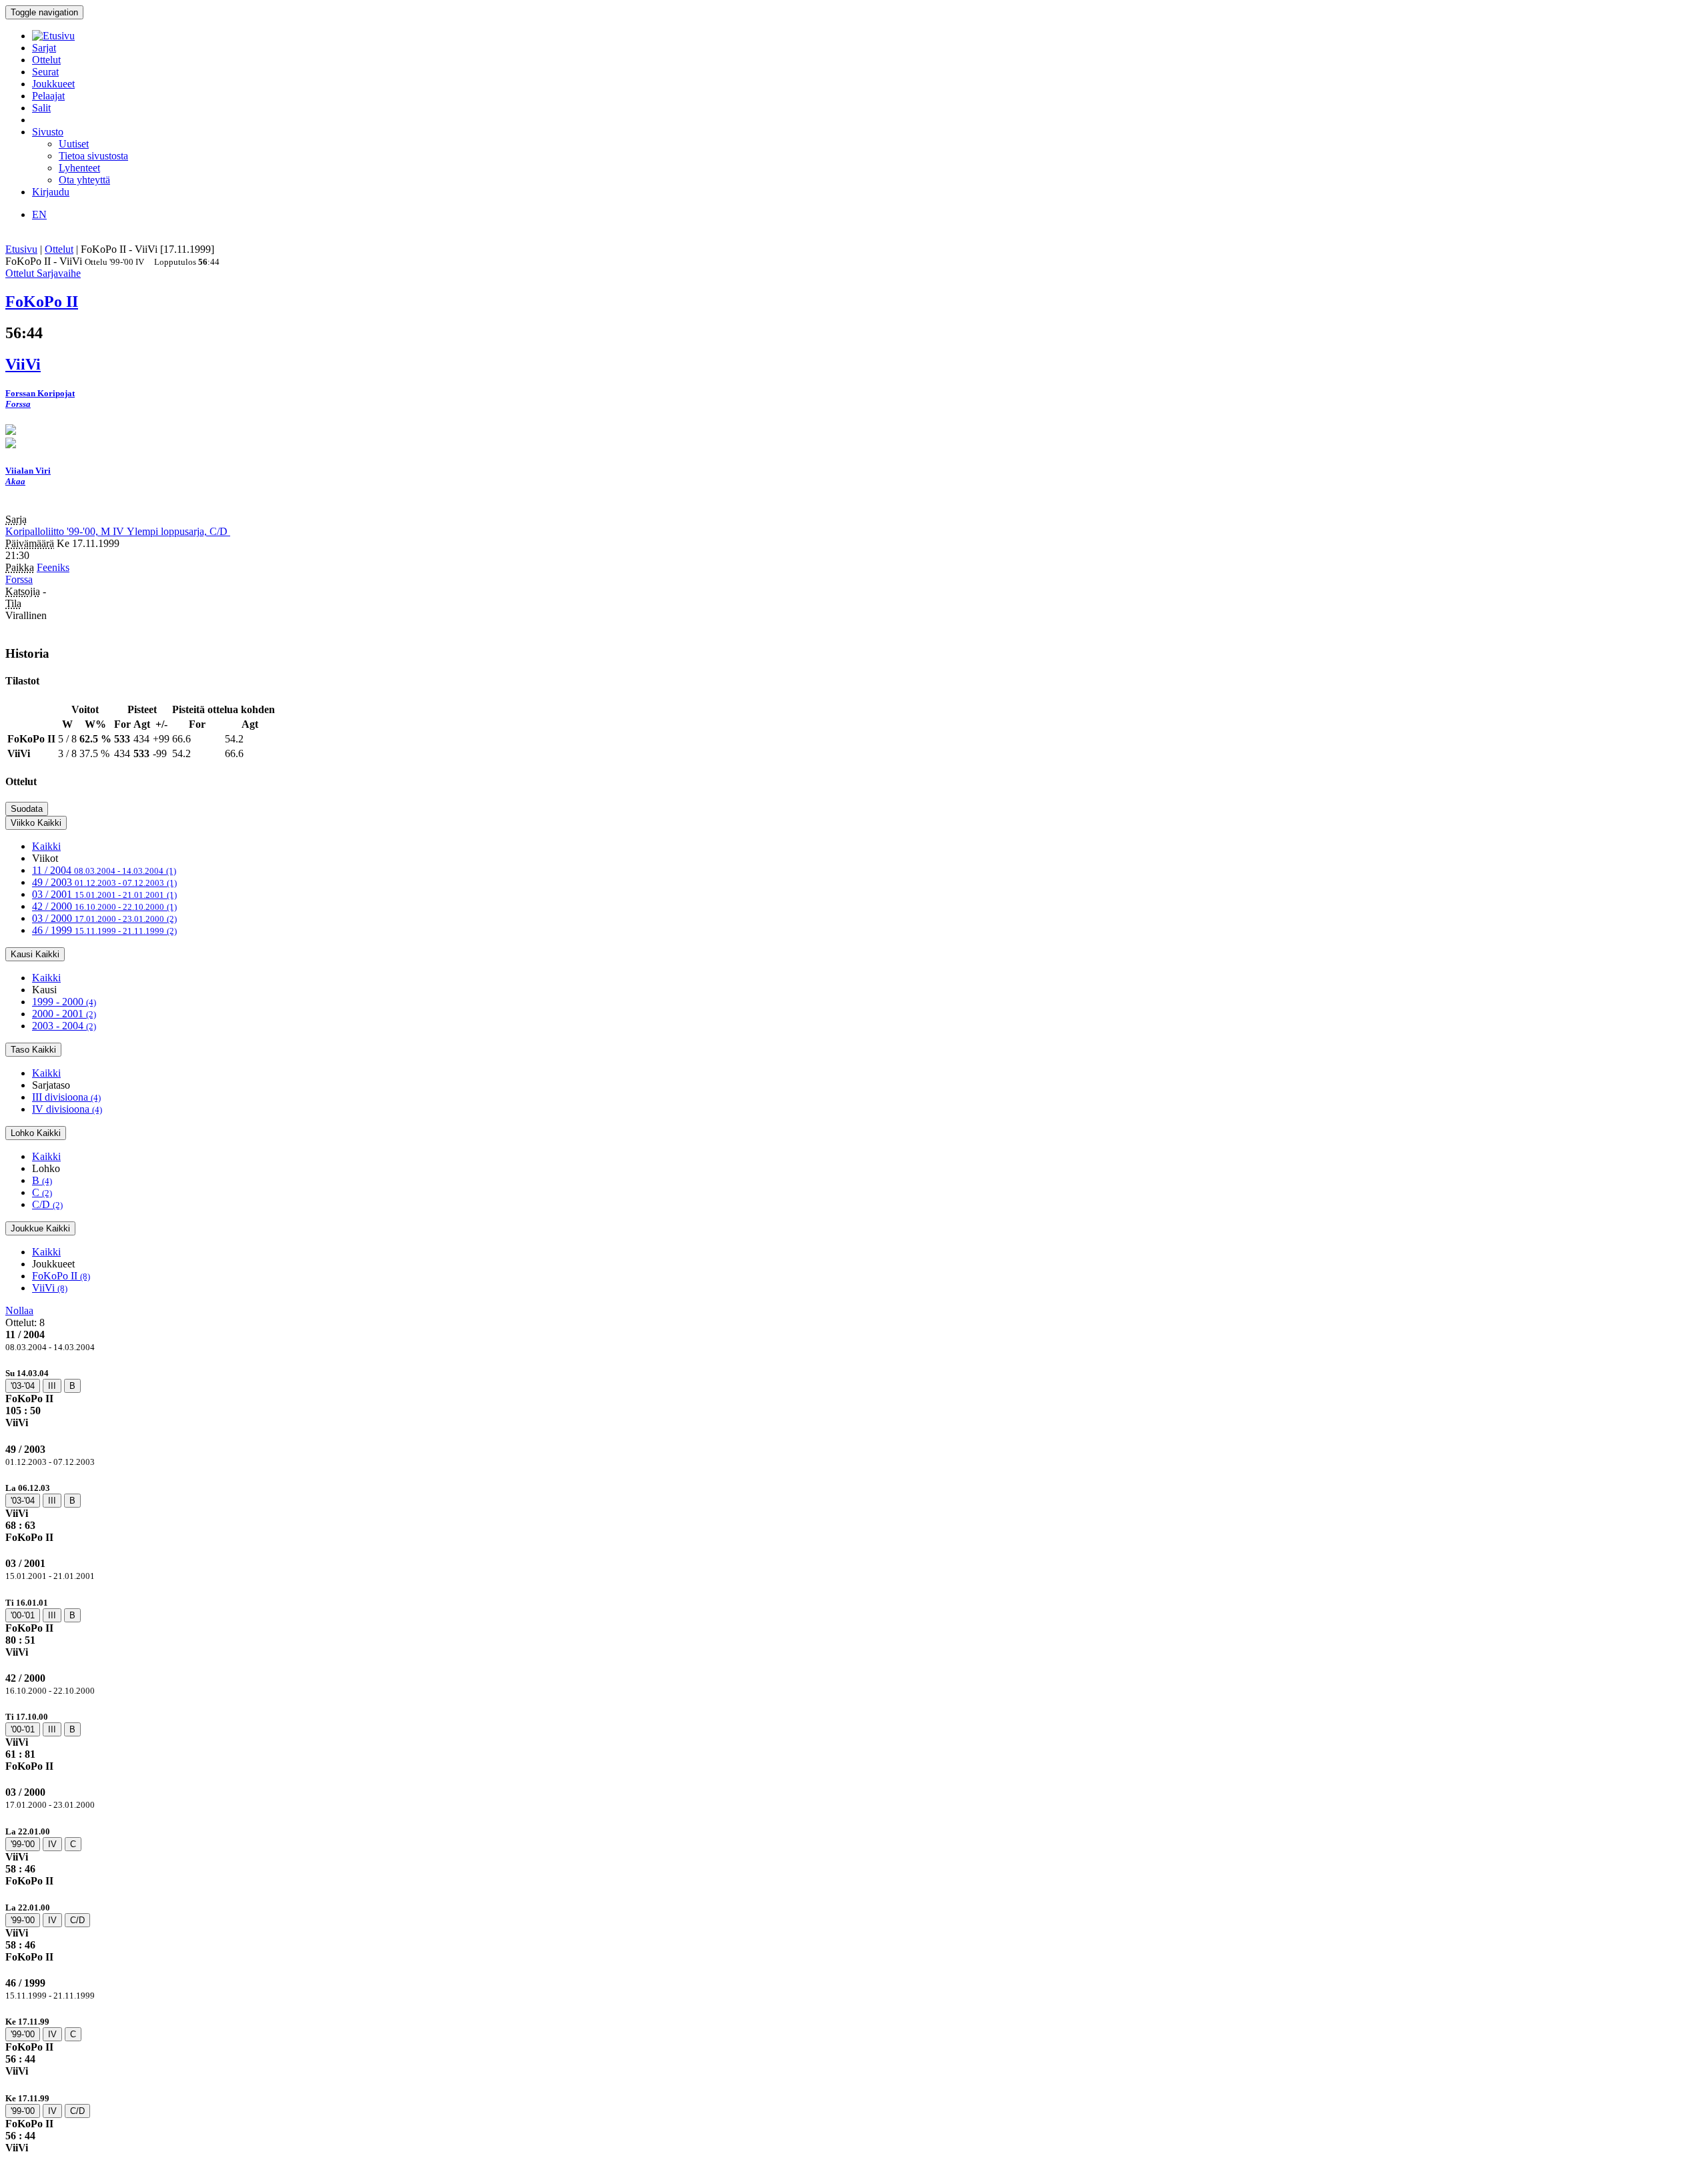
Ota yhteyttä (84, 180)
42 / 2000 (104, 906)
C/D (47, 1204)
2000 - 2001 (64, 1014)
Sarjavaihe (59, 273)
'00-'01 (23, 1615)
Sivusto (48, 132)
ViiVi (50, 1288)
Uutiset (74, 144)
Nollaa (19, 1310)
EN (39, 214)
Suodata (27, 809)
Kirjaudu (51, 192)
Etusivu (21, 249)
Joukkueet (53, 84)
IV (52, 1844)
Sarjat (44, 48)
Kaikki (46, 846)
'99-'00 (23, 1844)
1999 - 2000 (64, 1002)
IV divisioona (67, 1109)
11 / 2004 (104, 870)
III (52, 1386)
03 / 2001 (104, 894)
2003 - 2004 (64, 1026)
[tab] (854, 1398)
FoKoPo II (61, 1276)
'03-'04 (23, 1386)
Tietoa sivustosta (93, 156)
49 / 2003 (104, 882)
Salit (41, 108)
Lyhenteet (79, 168)
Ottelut (46, 60)
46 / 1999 (104, 930)
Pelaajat (48, 96)
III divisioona (66, 1097)
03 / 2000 (104, 918)
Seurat (45, 72)
